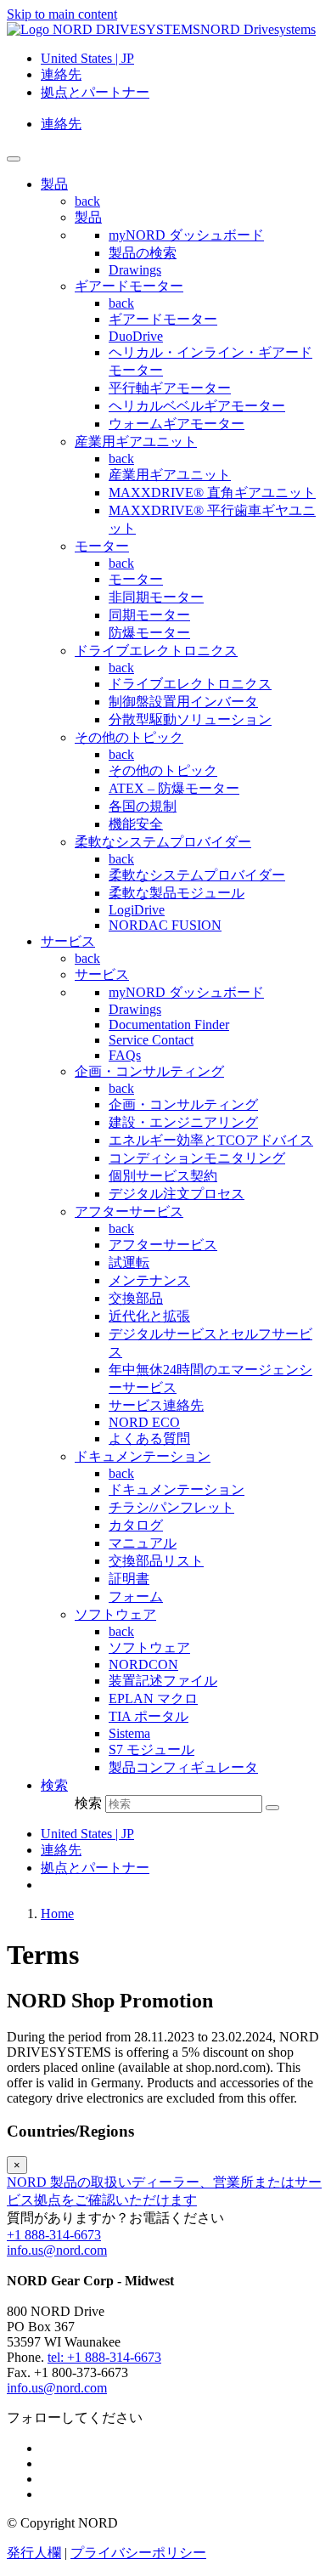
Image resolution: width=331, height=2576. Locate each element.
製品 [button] (54, 184)
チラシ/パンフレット (171, 1507)
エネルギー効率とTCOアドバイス (211, 1140)
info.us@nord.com (57, 2250)
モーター (102, 546)
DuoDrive (136, 336)
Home (57, 1914)
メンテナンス (149, 1280)
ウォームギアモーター (177, 424)
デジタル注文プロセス (177, 1194)
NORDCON (143, 1664)
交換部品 (136, 1298)
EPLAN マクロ (153, 1698)
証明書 (129, 1579)
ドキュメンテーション (143, 1456)
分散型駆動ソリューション (190, 719)
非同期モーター (156, 597)
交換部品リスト (156, 1561)
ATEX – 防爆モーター (174, 788)
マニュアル (143, 1543)
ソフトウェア (115, 1614)
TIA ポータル (149, 1716)
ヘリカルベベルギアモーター (197, 406)
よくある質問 (149, 1438)
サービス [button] (68, 941)
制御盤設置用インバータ (183, 702)
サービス (102, 974)
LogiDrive (137, 910)
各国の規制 (143, 806)
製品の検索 (143, 253)
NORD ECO (144, 1422)
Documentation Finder (169, 1025)
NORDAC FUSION (165, 925)
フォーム (136, 1597)
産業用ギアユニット (136, 442)
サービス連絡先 (156, 1405)
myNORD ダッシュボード (186, 235)
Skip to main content (62, 14)
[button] (54, 1785)
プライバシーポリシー (138, 2553)
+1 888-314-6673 (54, 2235)
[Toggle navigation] (14, 159)
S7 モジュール (151, 1749)
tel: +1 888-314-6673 (104, 2357)
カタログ (136, 1525)
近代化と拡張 (149, 1316)
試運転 (129, 1263)
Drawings (135, 270)
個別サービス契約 (163, 1176)
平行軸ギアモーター (170, 388)
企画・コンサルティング (149, 1071)
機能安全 (136, 824)
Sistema (129, 1733)
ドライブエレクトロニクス (156, 651)
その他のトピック (129, 737)
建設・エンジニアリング (183, 1122)
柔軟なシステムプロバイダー (163, 842)
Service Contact (151, 1040)
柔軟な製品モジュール (177, 893)
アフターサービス (129, 1212)
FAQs (125, 1055)
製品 (88, 217)
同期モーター (149, 615)
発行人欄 (34, 2553)
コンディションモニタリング (197, 1158)
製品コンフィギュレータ (183, 1767)
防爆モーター (149, 633)
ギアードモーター (129, 286)
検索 (88, 1803)
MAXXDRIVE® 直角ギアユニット (212, 493)
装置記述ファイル (163, 1681)
